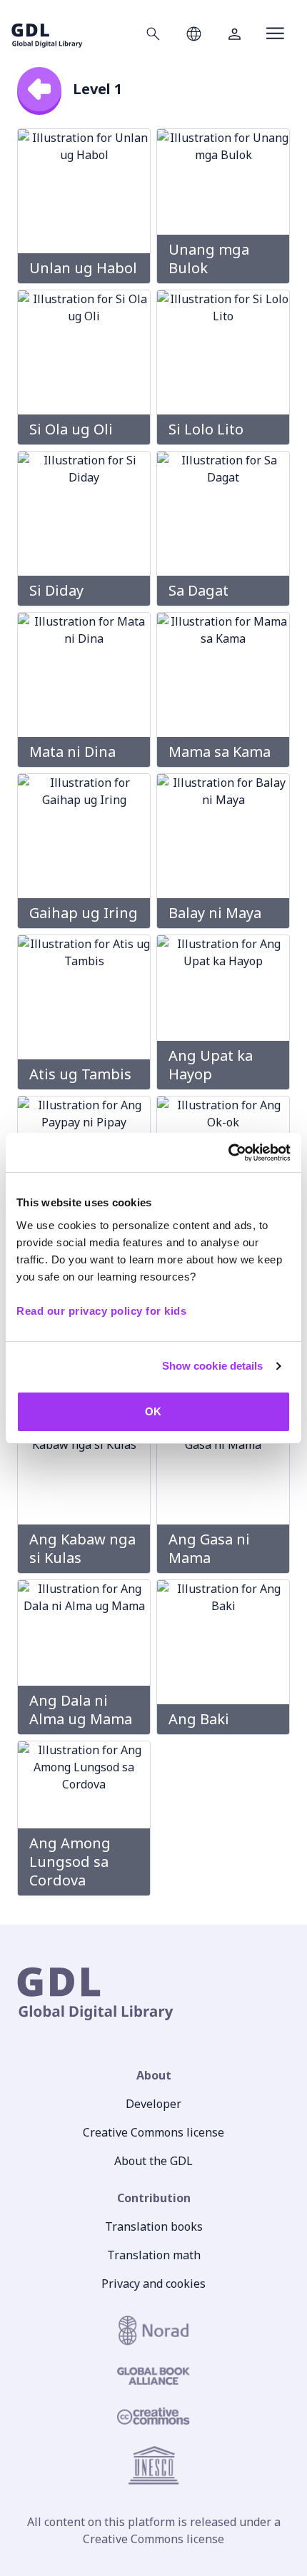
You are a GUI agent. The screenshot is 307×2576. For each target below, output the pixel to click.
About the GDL (153, 2161)
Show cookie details (213, 1366)
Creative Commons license (153, 2132)
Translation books (154, 2226)
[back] (39, 89)
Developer (153, 2104)
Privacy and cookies (153, 2284)
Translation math (154, 2255)
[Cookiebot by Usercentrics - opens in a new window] (228, 1153)
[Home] (47, 33)
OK (153, 1411)
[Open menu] (275, 34)
